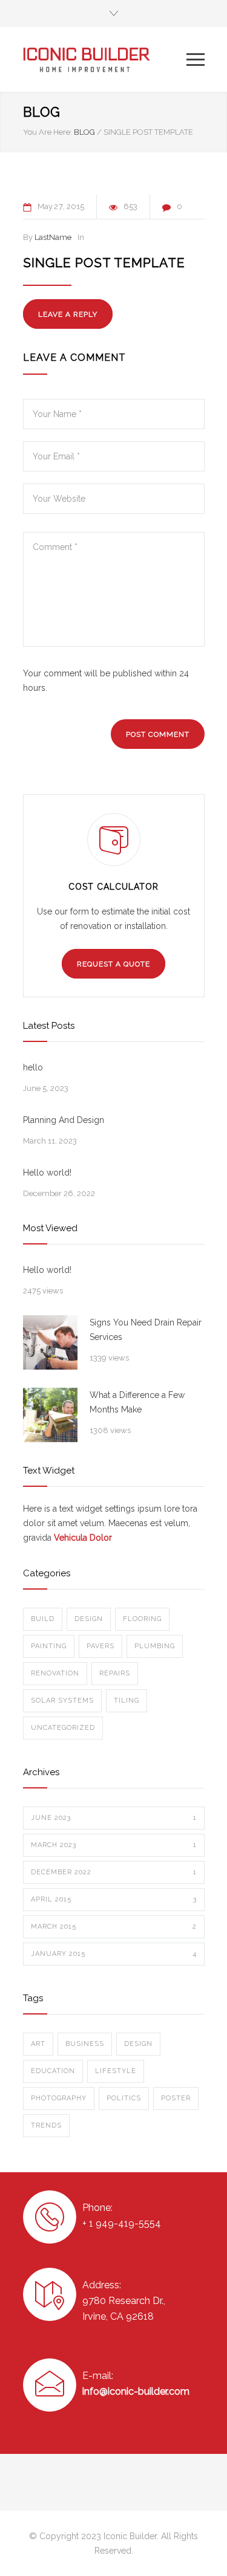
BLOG (42, 112)
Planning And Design (64, 1120)
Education (53, 2071)
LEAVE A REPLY (68, 314)
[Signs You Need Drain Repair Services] (50, 1342)
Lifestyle (116, 2071)
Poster (176, 2098)
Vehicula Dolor (83, 1538)
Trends (46, 2125)
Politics (124, 2098)
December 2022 (114, 1872)
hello (33, 1067)
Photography (59, 2098)
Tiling (127, 1701)
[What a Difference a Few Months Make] (50, 1415)
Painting (49, 1646)
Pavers (100, 1646)
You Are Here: (48, 132)
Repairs (115, 1673)
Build (43, 1619)
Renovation (55, 1673)
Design (89, 1619)
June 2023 (114, 1818)
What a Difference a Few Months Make (137, 1402)
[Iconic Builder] (105, 60)
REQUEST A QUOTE (113, 964)
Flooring (142, 1619)
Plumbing (155, 1646)
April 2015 (114, 1899)
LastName (53, 237)
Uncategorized (63, 1728)
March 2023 (114, 1845)
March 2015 (114, 1927)
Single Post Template (104, 263)
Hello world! (47, 1173)
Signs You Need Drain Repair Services (146, 1330)
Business (85, 2044)
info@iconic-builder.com (136, 2391)
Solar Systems (62, 1701)
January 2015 (114, 1954)
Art (38, 2044)
